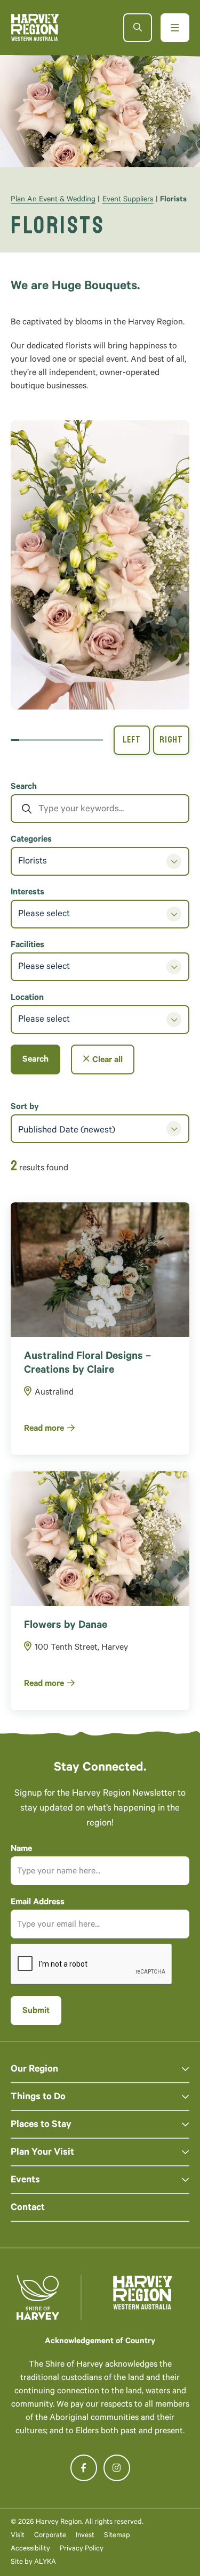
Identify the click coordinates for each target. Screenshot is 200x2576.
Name (21, 1849)
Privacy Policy (82, 2549)
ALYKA (45, 2562)
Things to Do (38, 2098)
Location (27, 998)
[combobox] (100, 1129)
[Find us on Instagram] (117, 2468)
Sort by (25, 1107)
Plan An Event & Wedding (53, 200)
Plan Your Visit (42, 2153)
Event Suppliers (128, 200)
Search (24, 787)
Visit (18, 2536)
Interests (27, 893)
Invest (85, 2536)
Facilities (27, 945)
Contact (28, 2208)
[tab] (15, 740)
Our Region (34, 2070)
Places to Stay (41, 2125)
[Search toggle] (138, 28)
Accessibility (30, 2549)
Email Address (38, 1903)
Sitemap (117, 2536)
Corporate (50, 2536)
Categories (31, 840)
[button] (100, 565)
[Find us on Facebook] (84, 2468)
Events (25, 2181)
